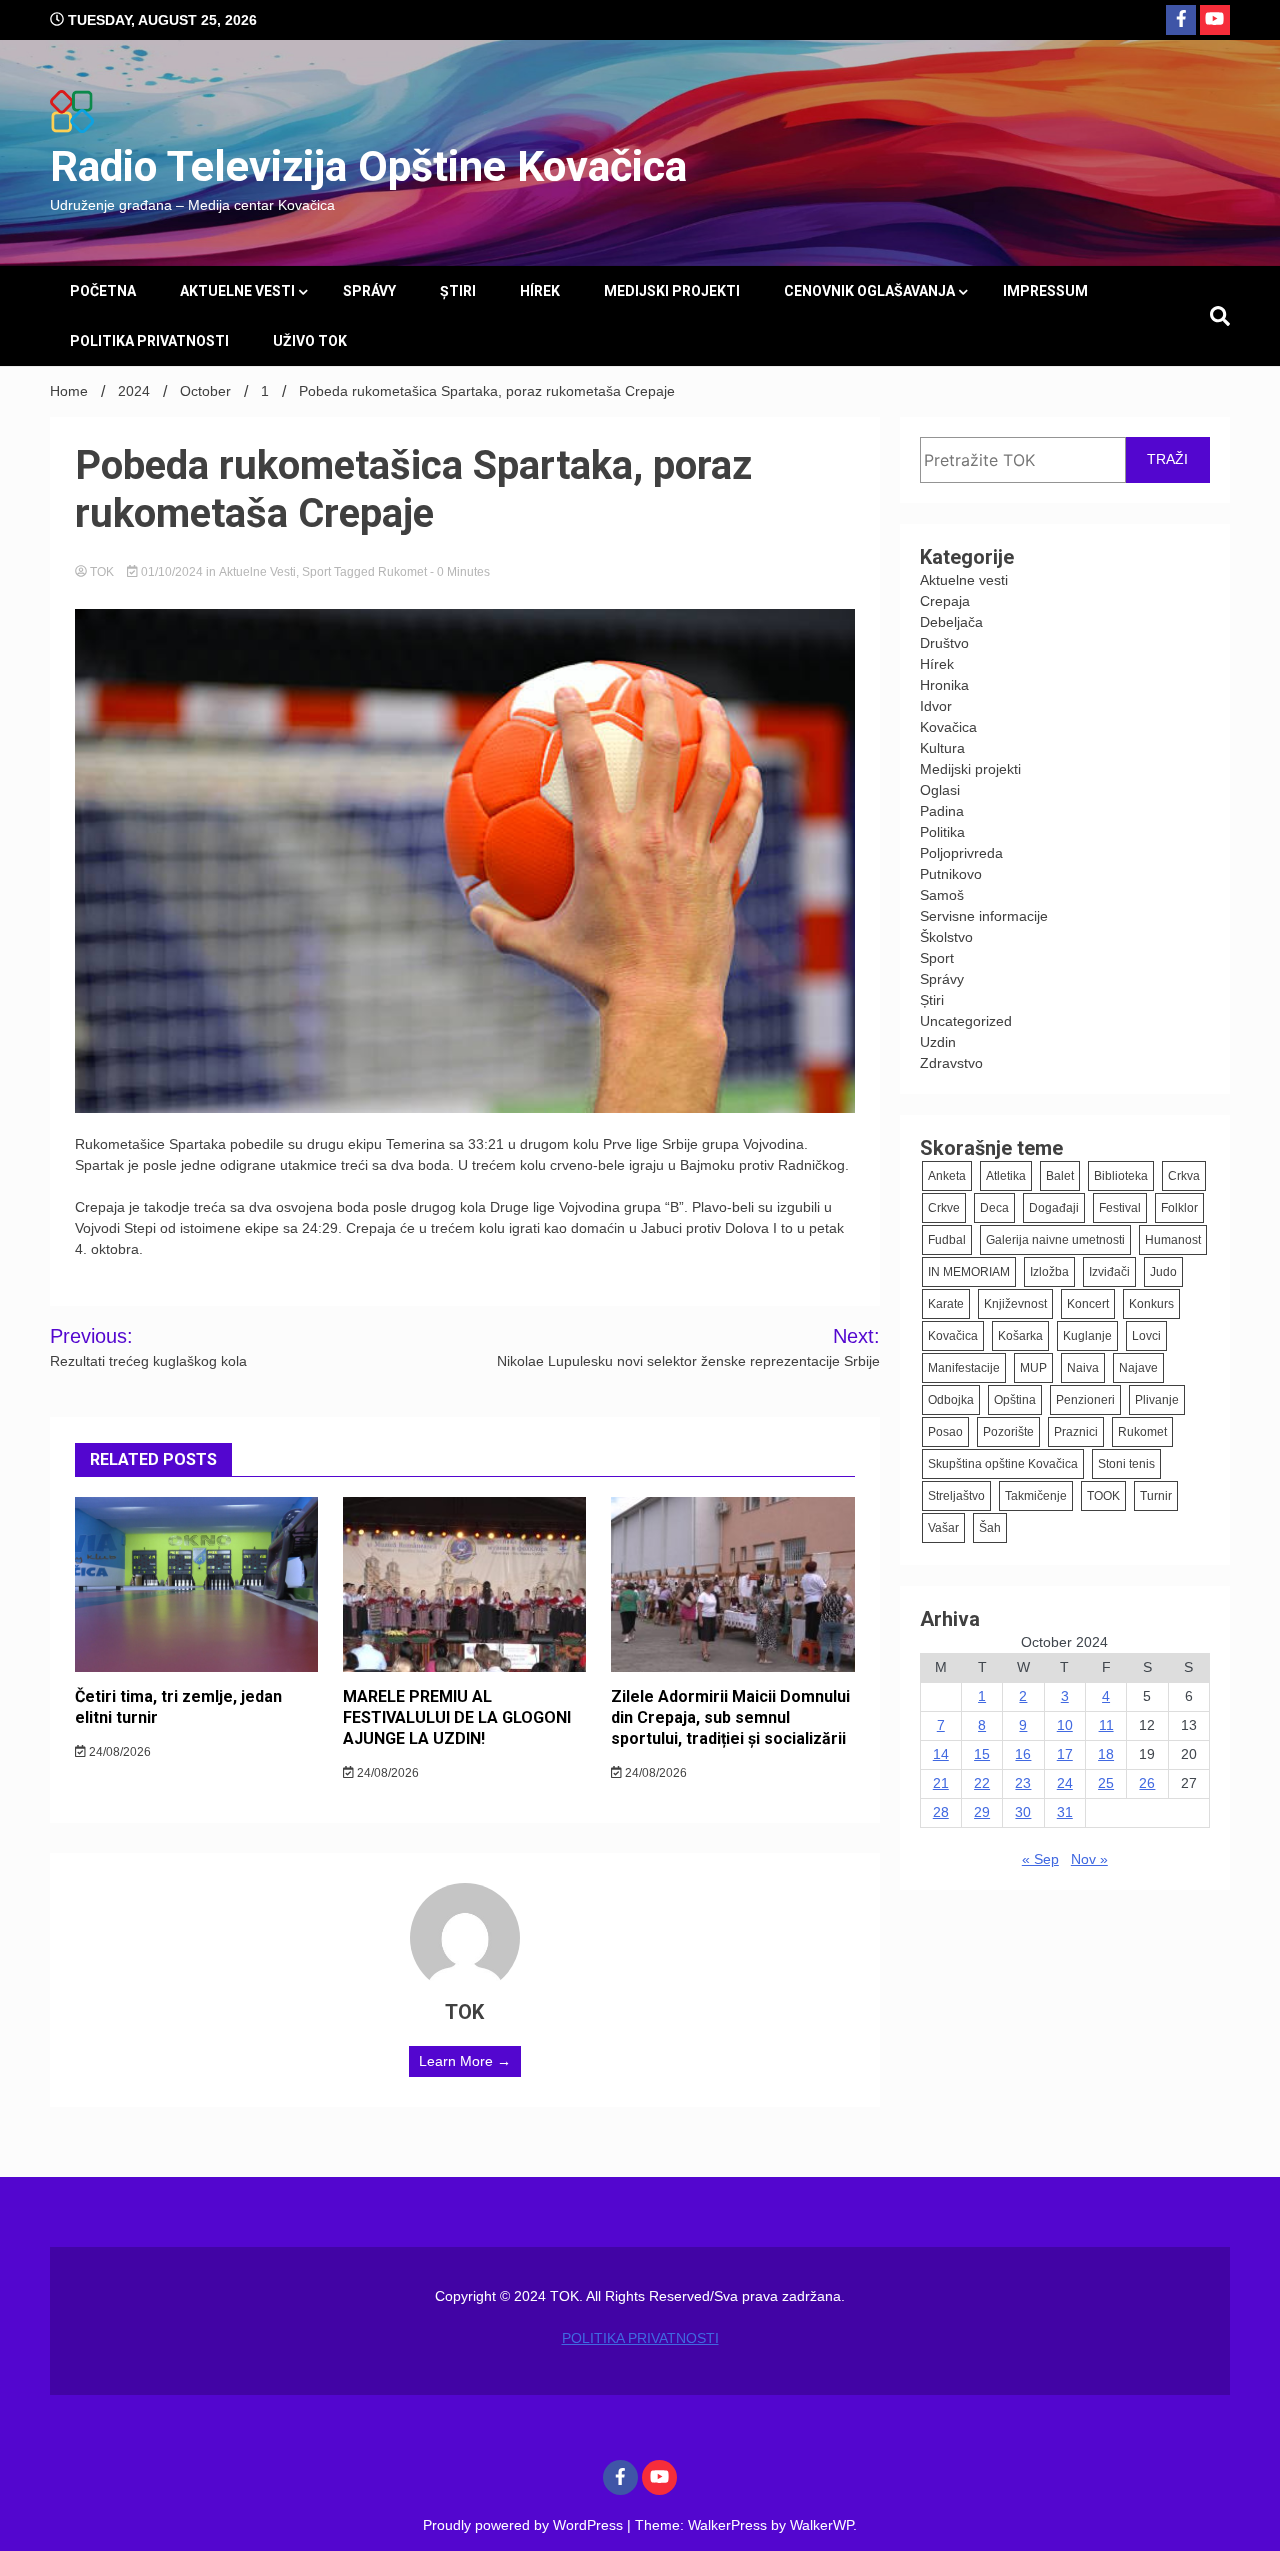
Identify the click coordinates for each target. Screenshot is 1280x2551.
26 (1147, 1783)
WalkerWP (821, 2525)
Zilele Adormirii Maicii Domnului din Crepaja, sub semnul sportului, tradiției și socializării (730, 1717)
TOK (102, 572)
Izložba (1049, 1272)
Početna (103, 291)
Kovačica (948, 727)
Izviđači (1109, 1272)
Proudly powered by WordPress (525, 2525)
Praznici (1076, 1432)
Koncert (1088, 1304)
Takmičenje (1036, 1496)
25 (1106, 1783)
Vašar (943, 1528)
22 (982, 1783)
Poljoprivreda (961, 853)
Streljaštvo (956, 1496)
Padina (942, 811)
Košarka (1020, 1336)
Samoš (942, 895)
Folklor (1179, 1208)
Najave (1138, 1368)
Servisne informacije (984, 916)
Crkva (1184, 1176)
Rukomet (402, 572)
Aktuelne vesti (237, 291)
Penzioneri (1085, 1400)
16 (1023, 1754)
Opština (1015, 1400)
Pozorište (1008, 1432)
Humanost (1173, 1240)
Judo (1163, 1272)
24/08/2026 (118, 1752)
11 (1106, 1725)
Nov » (1089, 1859)
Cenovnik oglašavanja (869, 291)
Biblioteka (1121, 1176)
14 (941, 1754)
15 (982, 1754)
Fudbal (947, 1240)
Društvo (944, 643)
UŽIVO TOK (310, 341)
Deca (994, 1208)
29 (982, 1812)
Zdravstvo (951, 1063)
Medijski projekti (672, 291)
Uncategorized (966, 1021)
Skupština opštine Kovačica (1003, 1464)
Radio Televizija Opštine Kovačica (368, 166)
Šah (990, 1528)
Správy (369, 291)
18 (1106, 1754)
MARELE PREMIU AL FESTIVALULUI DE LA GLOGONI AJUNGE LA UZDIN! (457, 1717)
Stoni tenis (1126, 1464)
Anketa (947, 1176)
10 (1065, 1725)
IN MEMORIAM (969, 1272)
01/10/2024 (172, 572)
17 (1065, 1754)
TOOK (1103, 1496)
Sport (316, 572)
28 (941, 1812)
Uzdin (938, 1042)
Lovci (1146, 1336)
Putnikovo (951, 874)
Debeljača (951, 622)
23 (1023, 1783)
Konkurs (1151, 1304)
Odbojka (951, 1400)
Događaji (1054, 1208)
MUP (1033, 1368)
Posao (945, 1432)
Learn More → (465, 2061)
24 (1065, 1783)
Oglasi (940, 790)
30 (1023, 1812)
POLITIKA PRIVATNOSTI (149, 341)
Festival (1120, 1208)
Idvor (936, 706)
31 (1065, 1812)
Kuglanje (1087, 1336)
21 (941, 1783)
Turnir (1156, 1496)
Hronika (944, 685)
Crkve (944, 1208)
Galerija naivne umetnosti (1055, 1240)
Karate (946, 1304)
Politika (942, 832)
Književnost (1015, 1304)
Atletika (1006, 1176)
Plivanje (1157, 1400)
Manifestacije (964, 1368)
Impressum (1045, 291)
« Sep (1040, 1859)
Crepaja (945, 601)
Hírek (540, 291)
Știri (458, 291)
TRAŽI (1167, 459)
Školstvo (946, 937)
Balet (1060, 1176)
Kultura (942, 748)
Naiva (1083, 1368)
